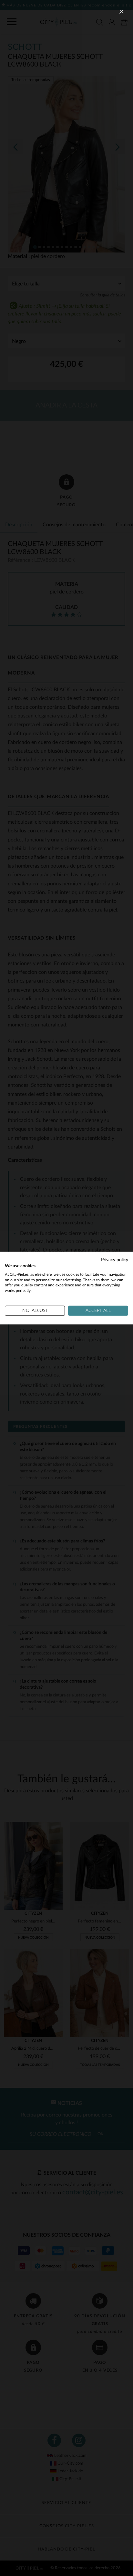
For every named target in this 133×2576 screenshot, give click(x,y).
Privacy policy (115, 1260)
